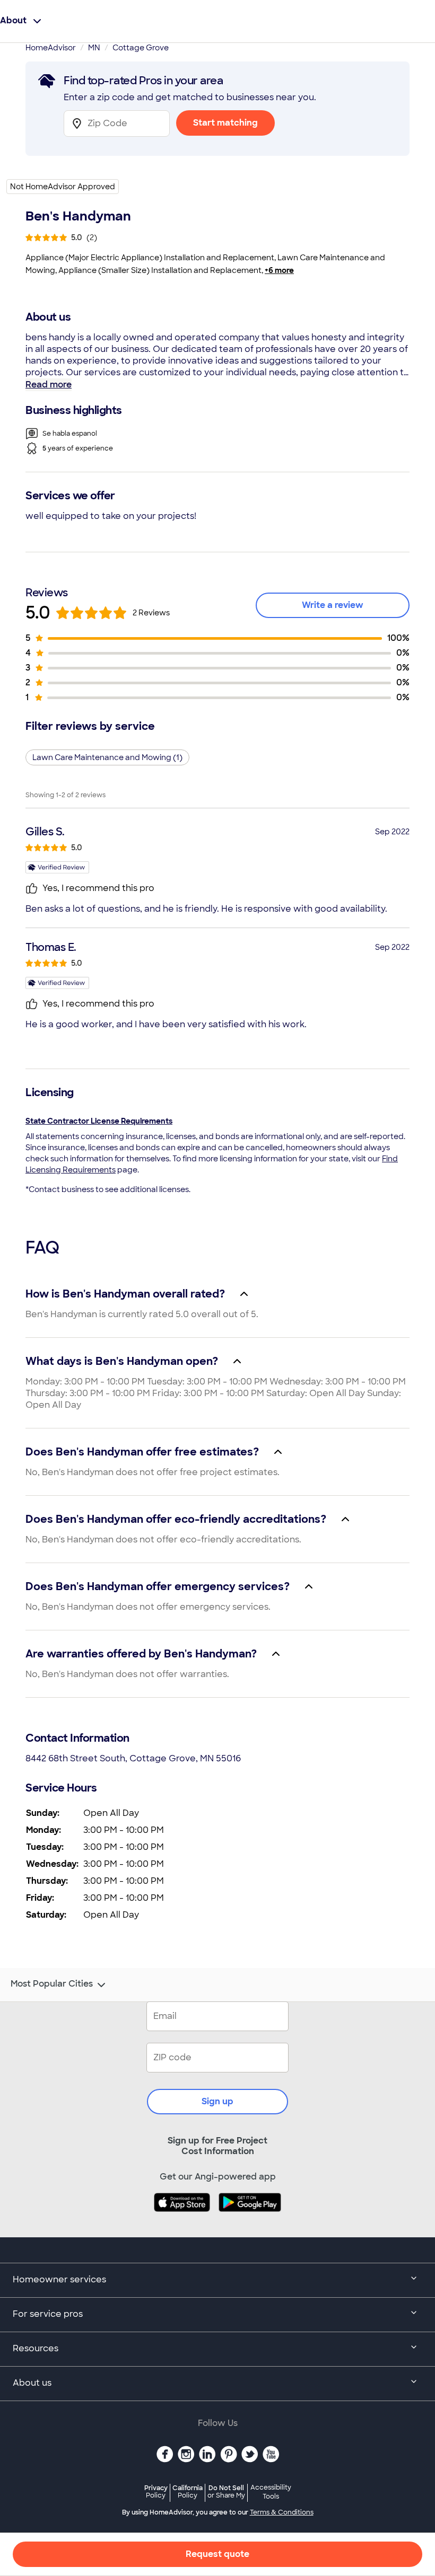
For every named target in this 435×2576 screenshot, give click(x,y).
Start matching (225, 123)
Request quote (217, 2554)
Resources (36, 2348)
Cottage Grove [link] (141, 48)
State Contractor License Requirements (99, 1121)
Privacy (156, 2491)
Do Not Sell (226, 2491)
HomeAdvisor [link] (51, 48)
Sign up (217, 2101)
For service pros (48, 2314)
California (188, 2491)
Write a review (333, 605)
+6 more (279, 270)
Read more (49, 385)
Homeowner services (59, 2279)
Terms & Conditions (282, 2512)
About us (32, 2383)
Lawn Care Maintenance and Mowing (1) (107, 757)
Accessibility (271, 2492)
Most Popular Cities (52, 1984)
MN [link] (94, 48)
